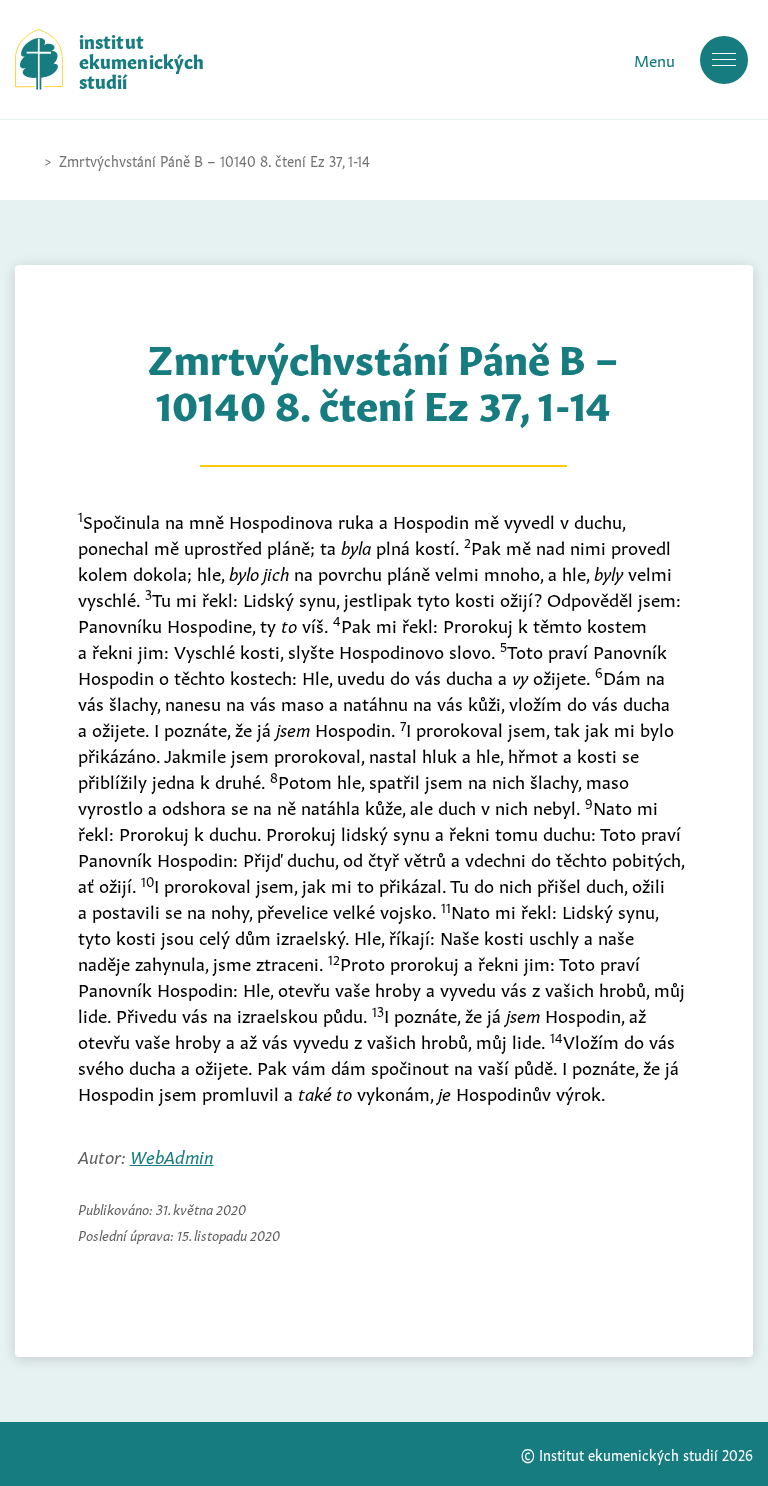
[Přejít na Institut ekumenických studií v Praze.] (25, 160)
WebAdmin (172, 1155)
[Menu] (724, 60)
